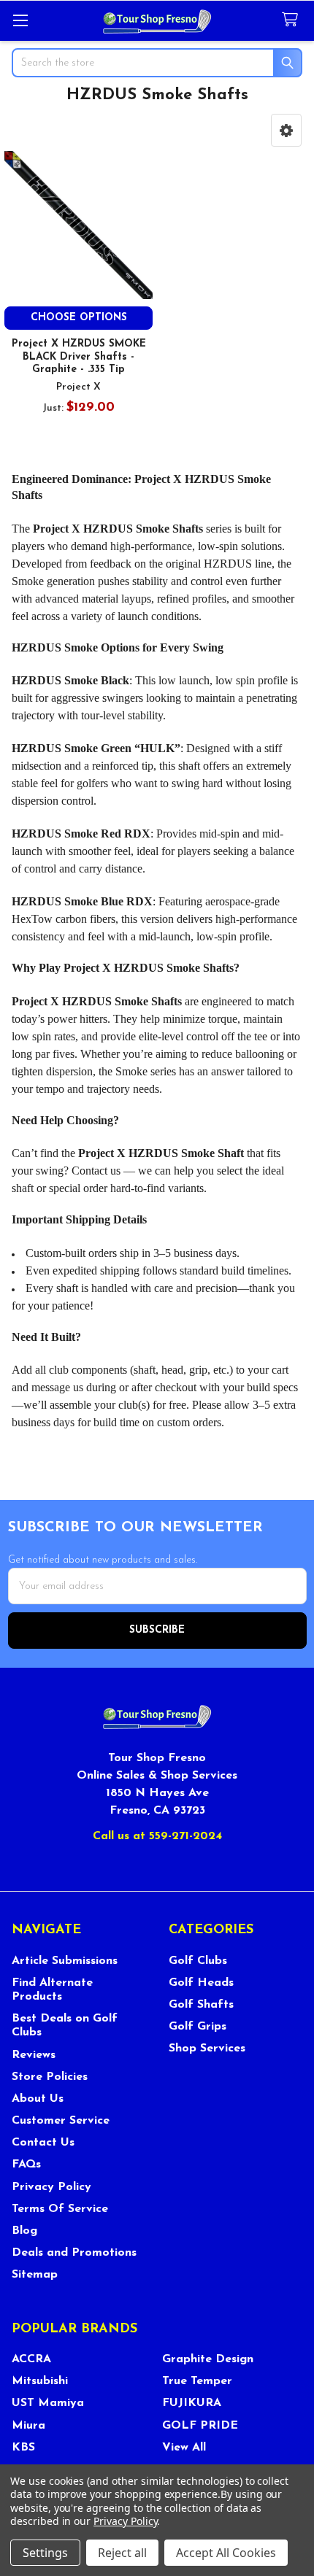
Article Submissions (65, 1961)
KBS (23, 2448)
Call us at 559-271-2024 (157, 1836)
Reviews (34, 2055)
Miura (28, 2426)
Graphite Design (208, 2359)
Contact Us (43, 2143)
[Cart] (293, 20)
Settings (45, 2553)
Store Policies (50, 2077)
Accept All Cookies (226, 2553)
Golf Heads (201, 1983)
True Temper (197, 2381)
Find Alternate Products (52, 1990)
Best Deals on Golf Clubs (65, 2026)
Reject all (122, 2553)
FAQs (26, 2165)
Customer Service (61, 2121)
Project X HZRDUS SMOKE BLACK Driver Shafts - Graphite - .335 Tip (79, 357)
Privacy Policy (51, 2187)
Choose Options (79, 318)
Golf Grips (198, 2027)
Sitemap (35, 2275)
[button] (286, 130)
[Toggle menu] (20, 20)
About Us (38, 2099)
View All (184, 2448)
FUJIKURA (192, 2403)
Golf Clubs (198, 1961)
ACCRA (31, 2359)
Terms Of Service (60, 2209)
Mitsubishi (40, 2381)
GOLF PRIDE (200, 2426)
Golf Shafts (201, 2005)
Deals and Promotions (74, 2253)
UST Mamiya (48, 2403)
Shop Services (207, 2049)
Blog (24, 2231)
